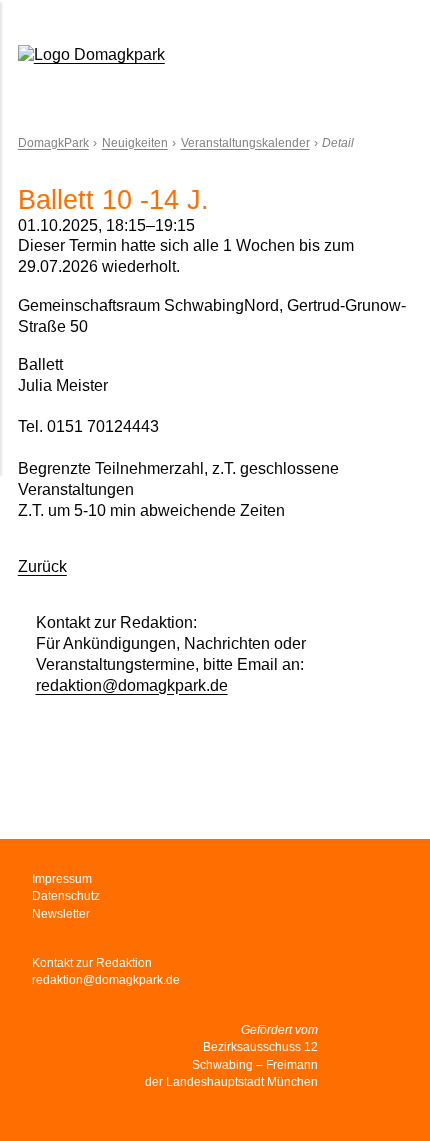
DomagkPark (53, 143)
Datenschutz (66, 896)
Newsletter (61, 914)
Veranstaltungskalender (245, 143)
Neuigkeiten (135, 143)
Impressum (62, 879)
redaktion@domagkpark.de (132, 685)
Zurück (42, 566)
